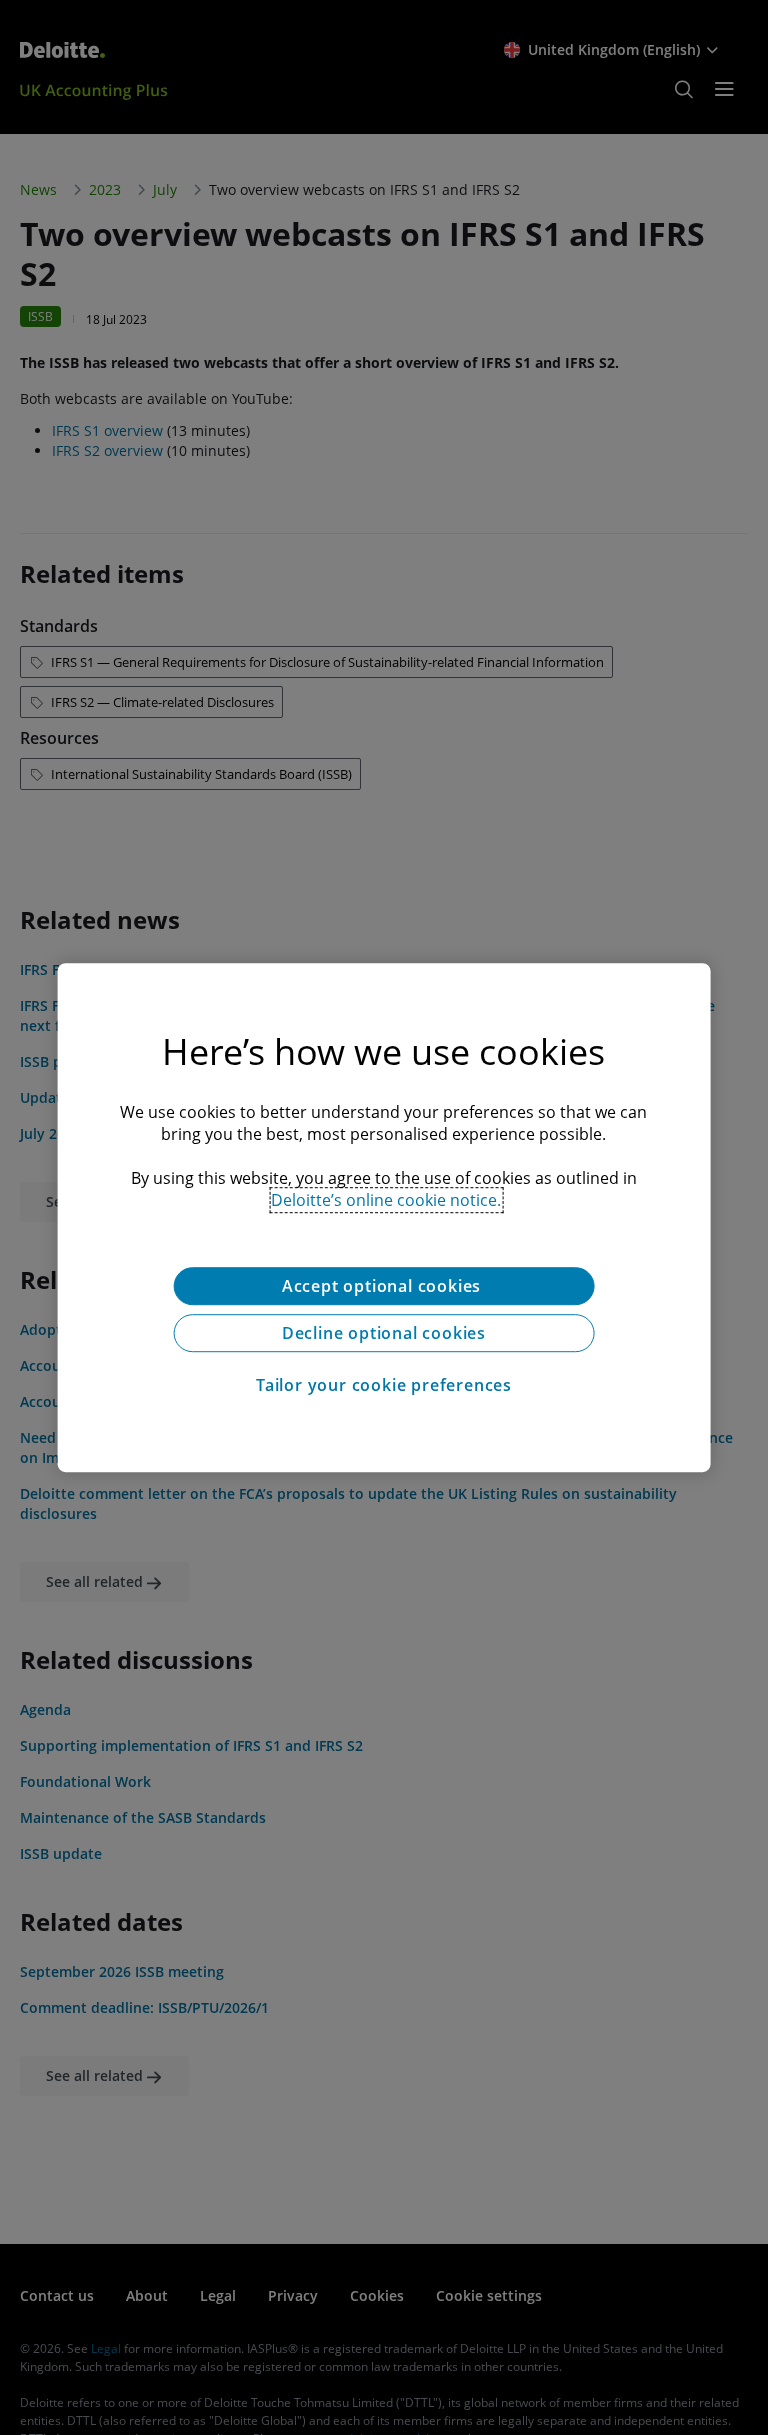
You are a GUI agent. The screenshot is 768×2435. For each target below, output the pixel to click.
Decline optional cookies (384, 1333)
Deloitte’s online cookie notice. (386, 1200)
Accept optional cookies (384, 1286)
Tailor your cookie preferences (384, 1385)
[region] (384, 1218)
